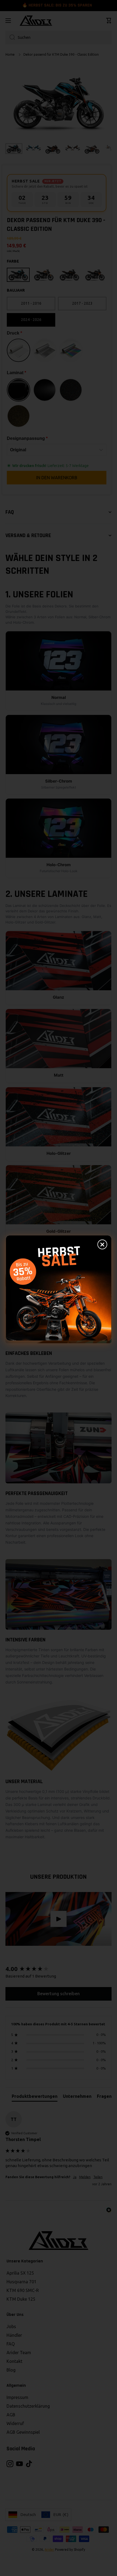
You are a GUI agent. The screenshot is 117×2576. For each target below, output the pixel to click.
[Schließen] (102, 1244)
